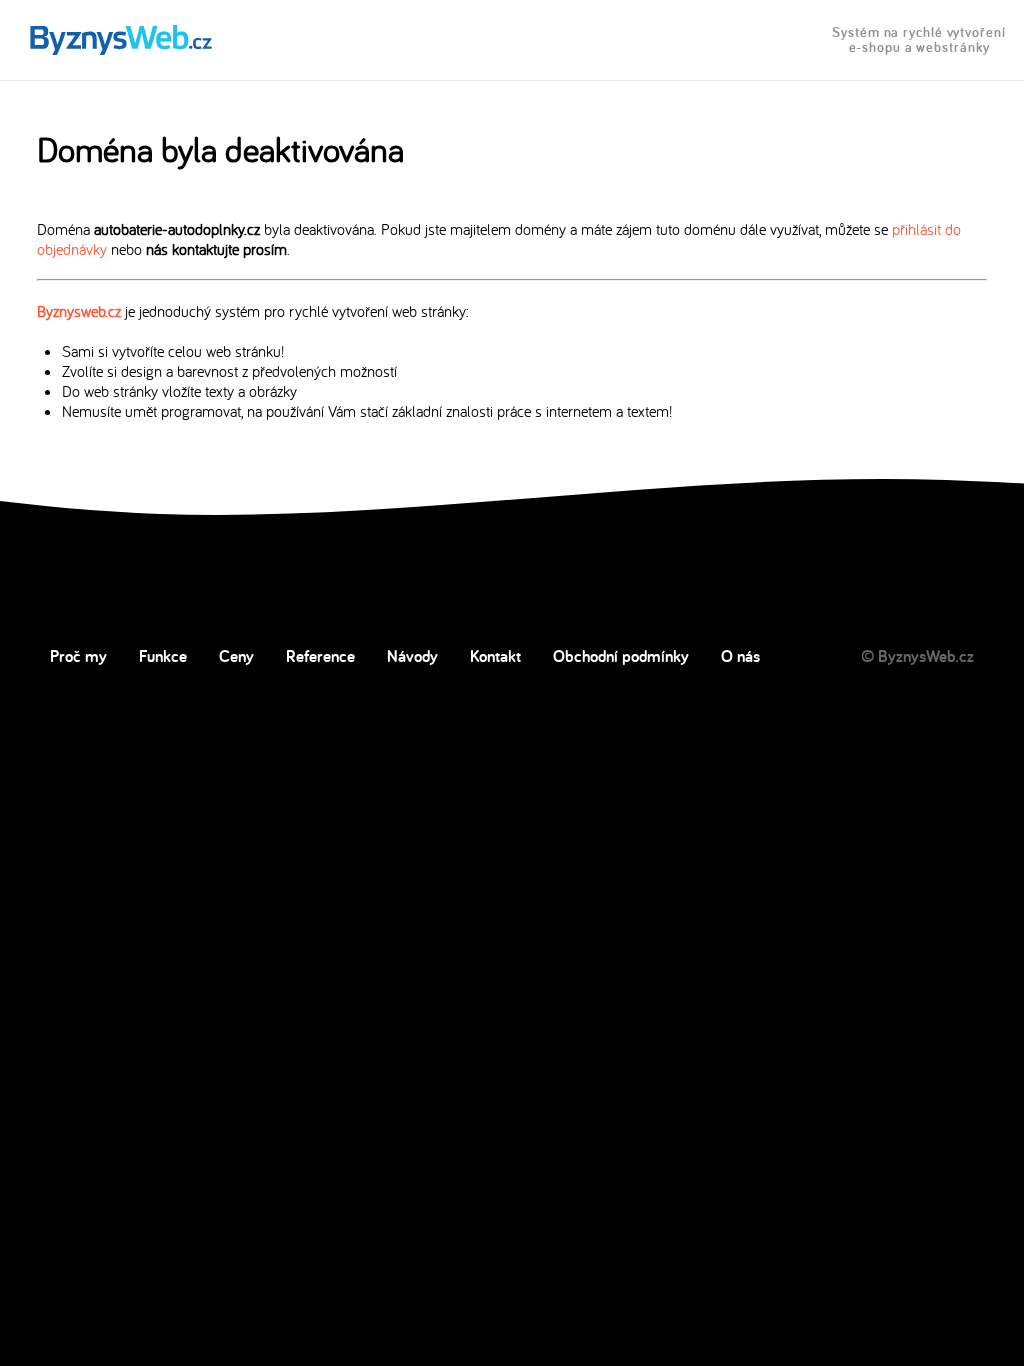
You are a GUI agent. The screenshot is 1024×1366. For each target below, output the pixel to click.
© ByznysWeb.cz (917, 656)
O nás (740, 656)
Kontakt (495, 656)
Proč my (78, 656)
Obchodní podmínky (621, 656)
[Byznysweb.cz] (119, 40)
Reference (320, 656)
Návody (412, 656)
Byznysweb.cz (79, 311)
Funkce (163, 656)
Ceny (236, 656)
